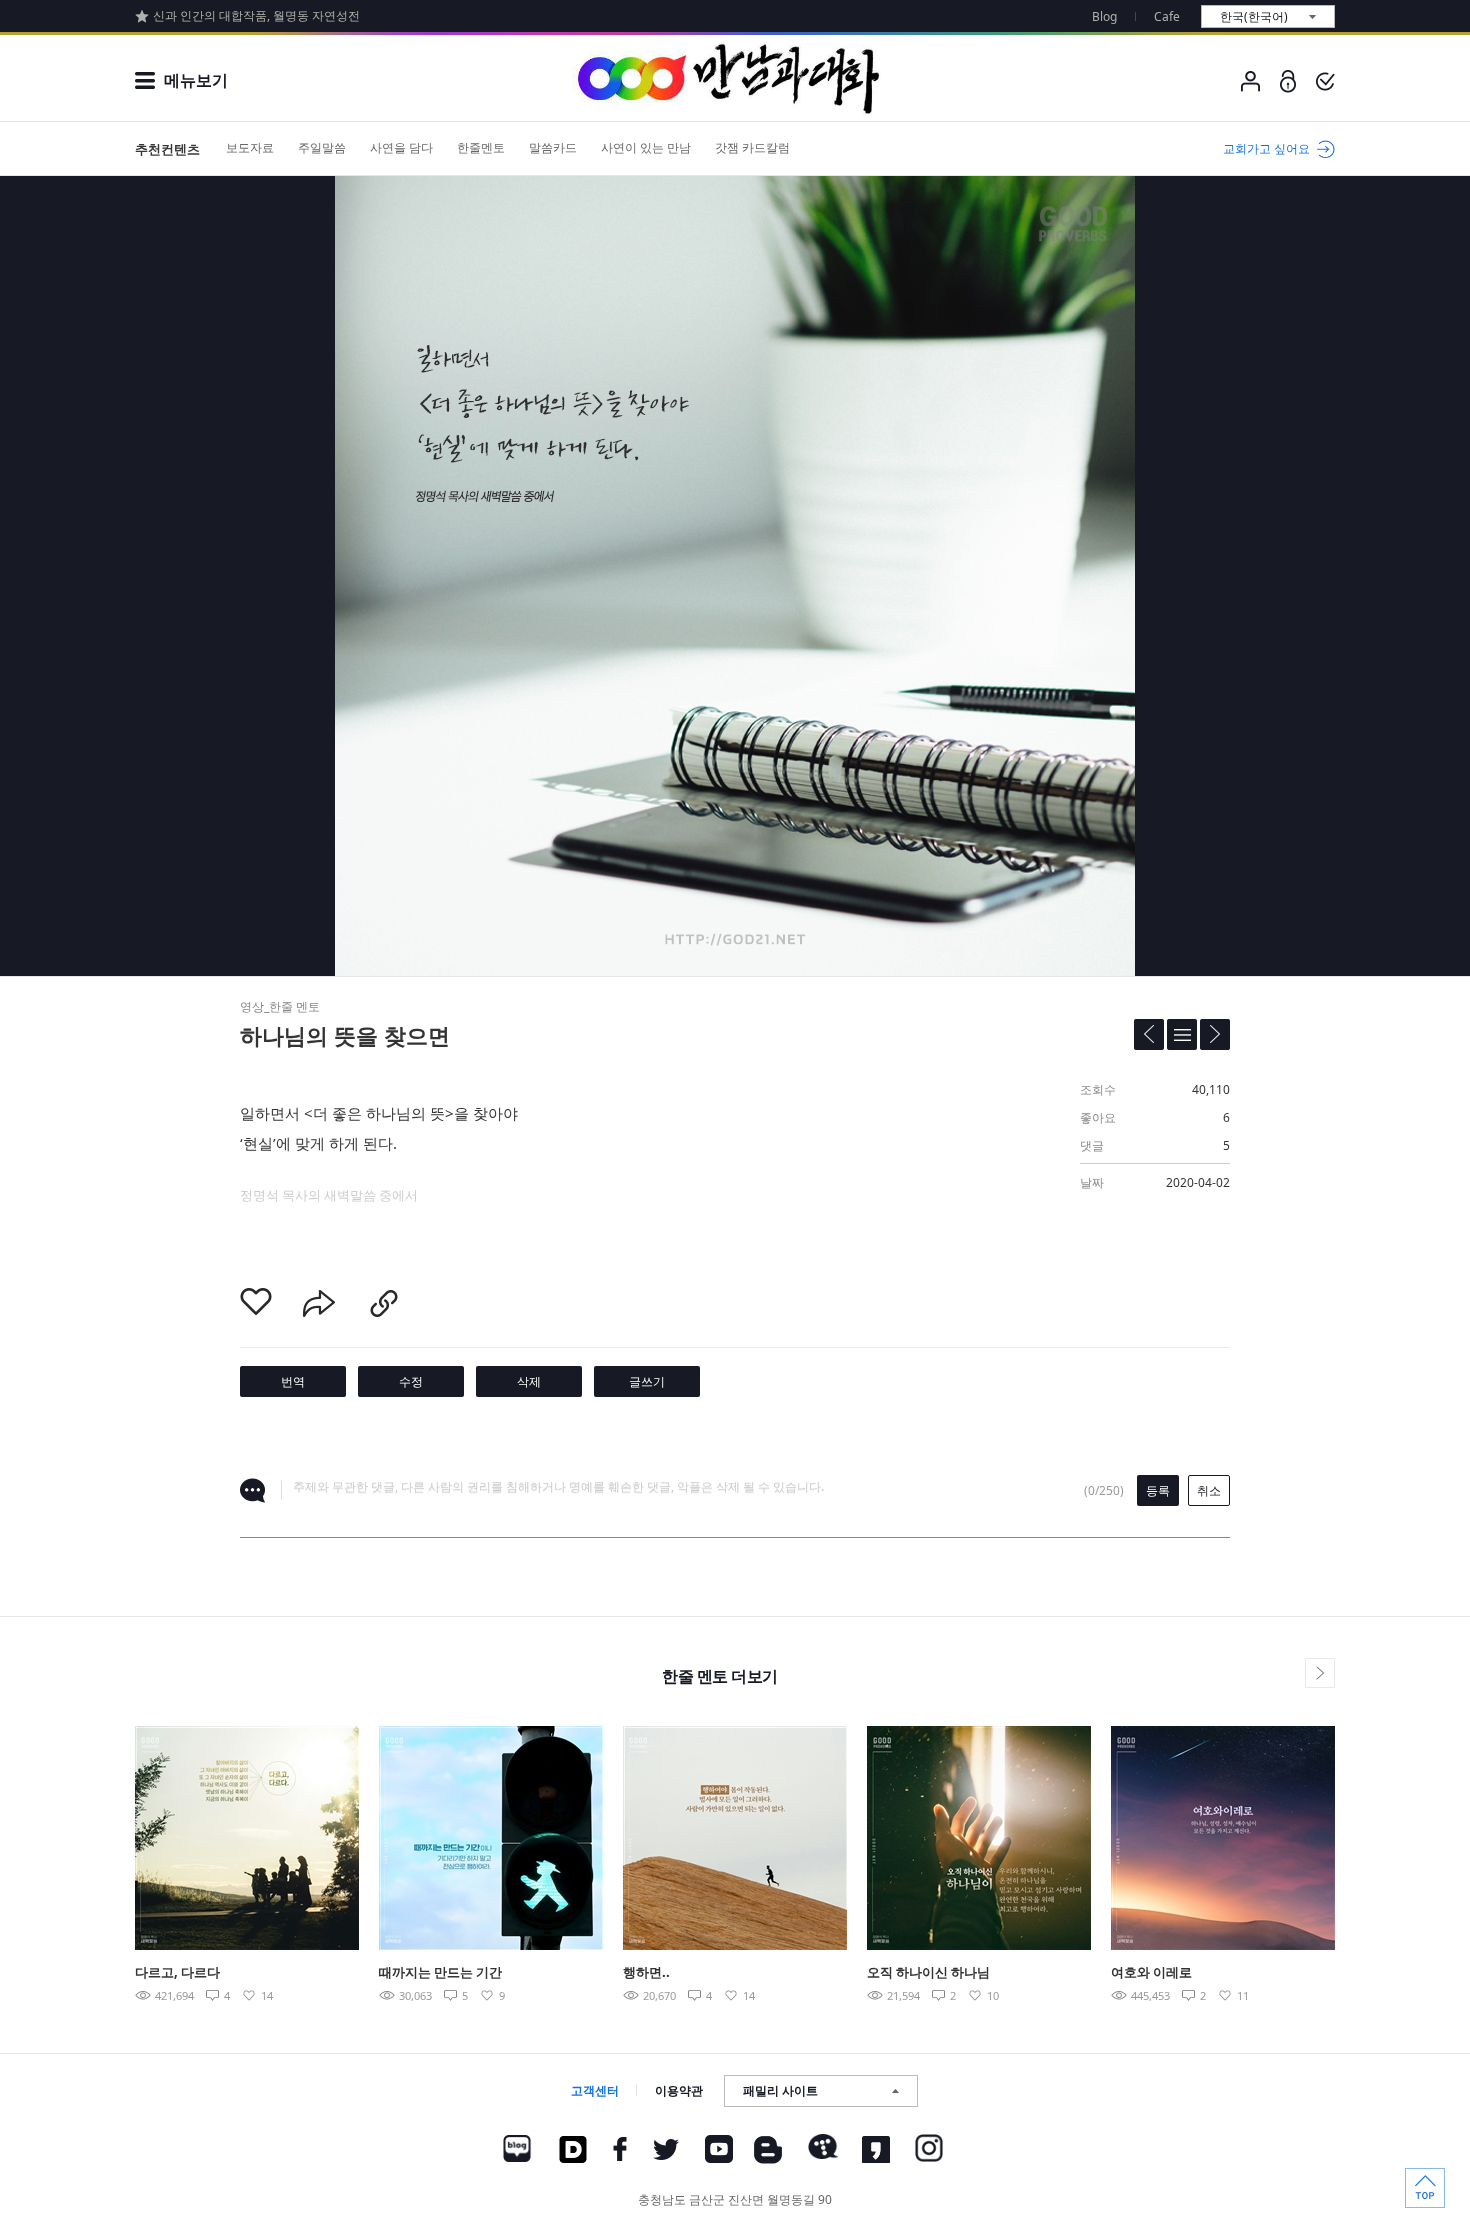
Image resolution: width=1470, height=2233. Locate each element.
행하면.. (646, 1972)
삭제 (529, 1381)
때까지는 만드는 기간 (440, 1972)
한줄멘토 (481, 147)
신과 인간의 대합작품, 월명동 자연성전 (256, 15)
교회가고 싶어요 (1266, 148)
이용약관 (679, 2090)
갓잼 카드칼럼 (752, 147)
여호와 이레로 (1151, 1972)
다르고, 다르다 (177, 1972)
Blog (1104, 16)
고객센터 (595, 2090)
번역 (293, 1381)
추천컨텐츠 (167, 149)
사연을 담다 (401, 147)
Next (1382, 1837)
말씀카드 (553, 147)
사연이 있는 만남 (646, 147)
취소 (1209, 1490)
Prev (88, 1837)
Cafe (1167, 16)
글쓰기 (647, 1381)
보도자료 (250, 147)
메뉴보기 (196, 80)
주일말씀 (322, 147)
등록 (1158, 1490)
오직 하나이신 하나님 (928, 1972)
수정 (411, 1381)
